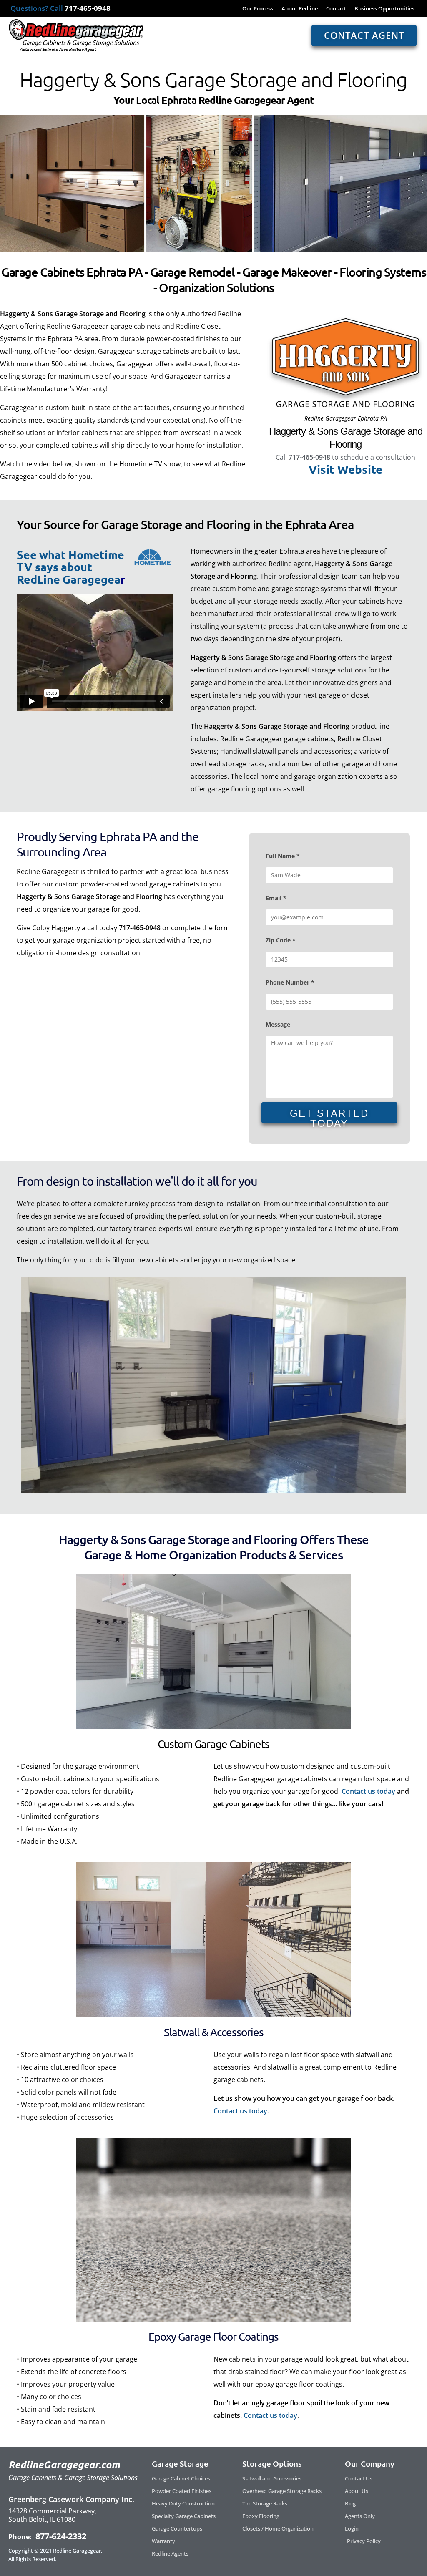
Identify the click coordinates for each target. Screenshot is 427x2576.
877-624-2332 (60, 2536)
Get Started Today (329, 1115)
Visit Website (345, 469)
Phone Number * (290, 982)
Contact (336, 8)
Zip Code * (281, 940)
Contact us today (368, 1791)
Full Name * (283, 856)
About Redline (300, 8)
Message (278, 1024)
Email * (276, 898)
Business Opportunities (384, 8)
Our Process (258, 8)
